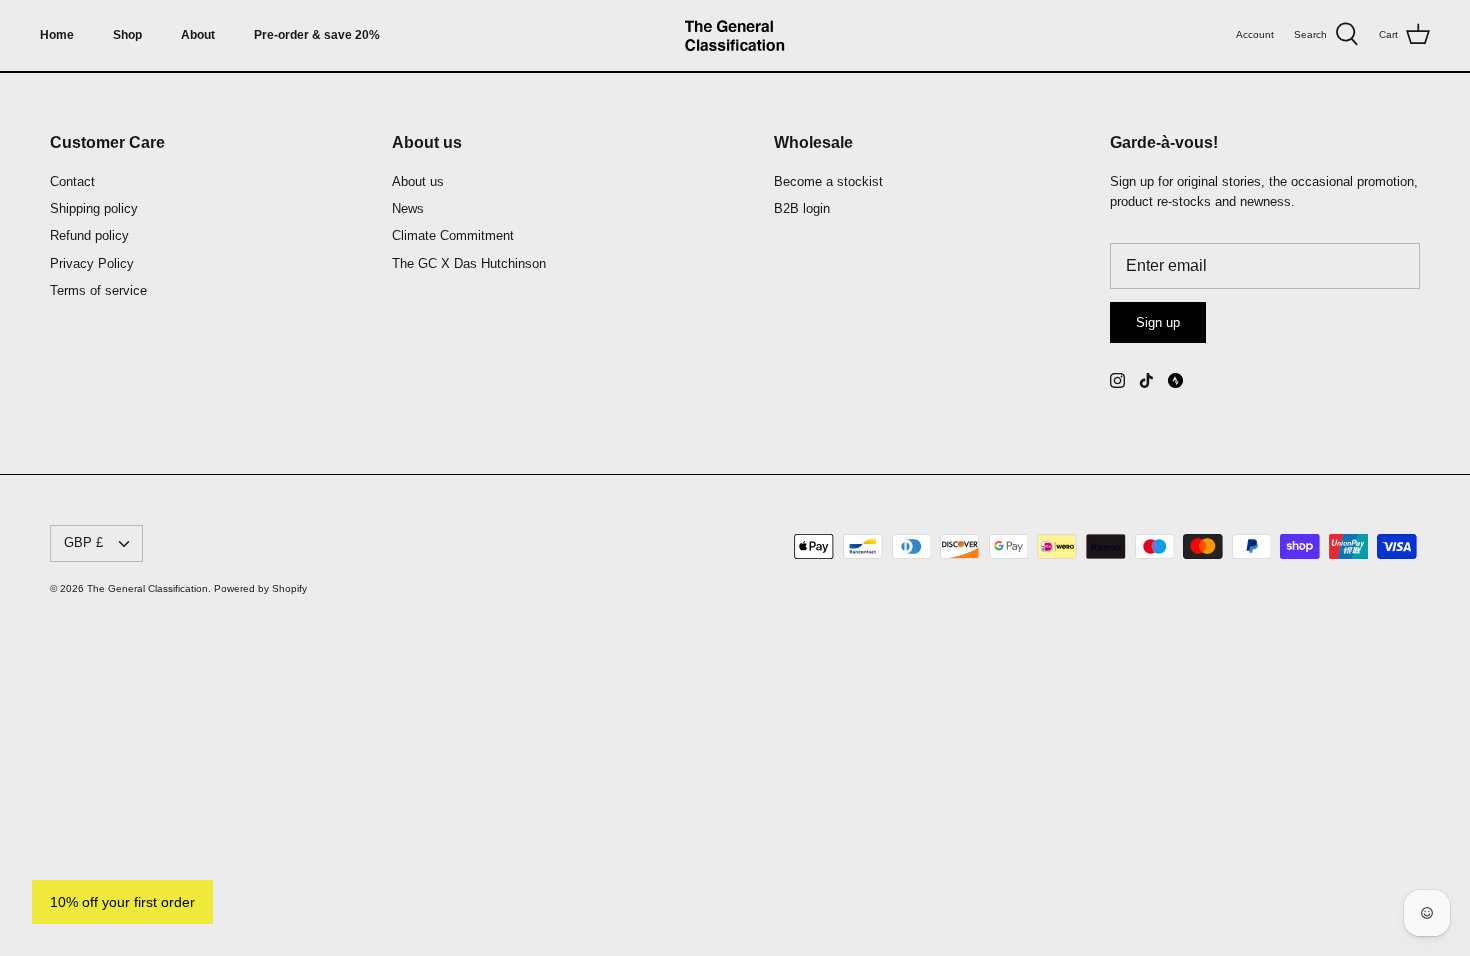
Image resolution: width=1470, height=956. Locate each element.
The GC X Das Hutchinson (469, 263)
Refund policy (89, 235)
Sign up (1158, 322)
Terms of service (98, 290)
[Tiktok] (1146, 380)
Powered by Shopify (260, 588)
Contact (72, 181)
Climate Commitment (453, 235)
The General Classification (147, 588)
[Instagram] (1117, 380)
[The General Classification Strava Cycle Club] (1175, 380)
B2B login (802, 208)
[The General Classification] (735, 35)
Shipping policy (94, 208)
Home (57, 35)
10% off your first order (122, 902)
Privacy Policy (92, 263)
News (408, 208)
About (198, 35)
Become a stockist (828, 181)
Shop (127, 35)
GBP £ (83, 542)
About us (418, 181)
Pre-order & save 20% (317, 35)
